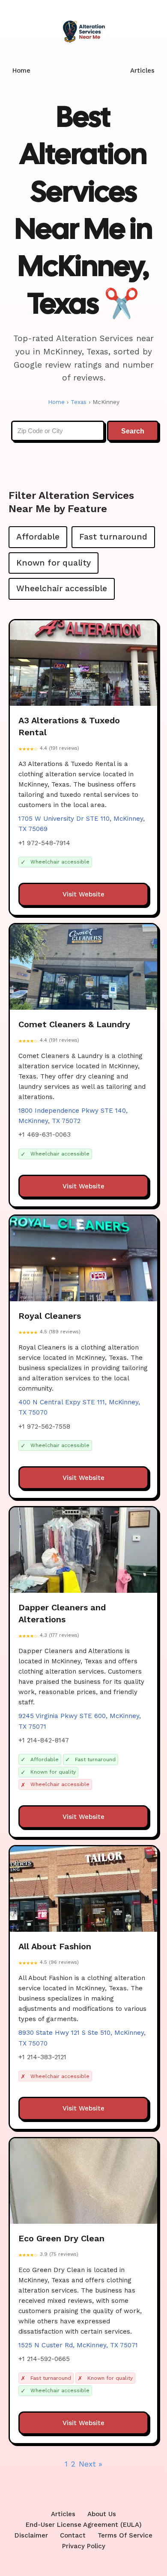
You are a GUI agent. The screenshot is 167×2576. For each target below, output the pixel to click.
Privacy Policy (84, 2546)
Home (21, 71)
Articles (142, 71)
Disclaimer (31, 2535)
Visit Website (83, 894)
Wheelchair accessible (62, 588)
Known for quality (54, 563)
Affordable (38, 537)
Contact (73, 2535)
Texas (79, 402)
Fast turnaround (113, 537)
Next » (91, 2464)
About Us (102, 2514)
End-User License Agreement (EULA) (84, 2525)
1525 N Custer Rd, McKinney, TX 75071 (78, 2345)
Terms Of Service (125, 2535)
